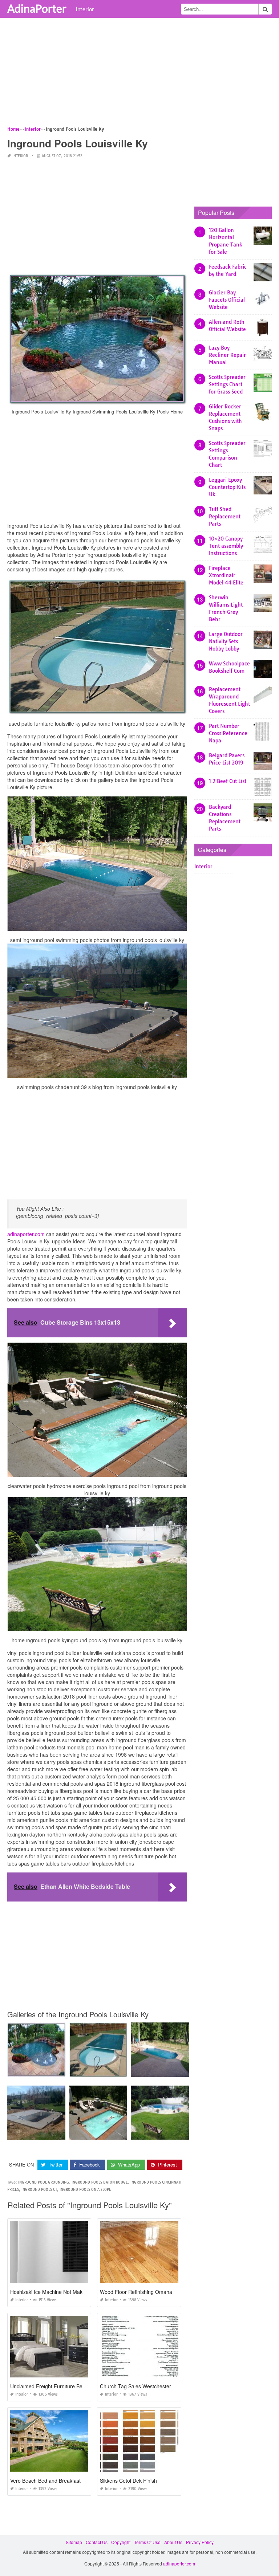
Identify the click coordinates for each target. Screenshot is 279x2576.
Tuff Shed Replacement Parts (225, 517)
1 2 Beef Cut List (228, 781)
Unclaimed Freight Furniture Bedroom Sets (60, 2386)
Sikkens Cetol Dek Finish (128, 2481)
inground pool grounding (44, 2182)
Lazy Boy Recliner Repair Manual (227, 355)
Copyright (121, 2542)
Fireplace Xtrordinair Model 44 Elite (226, 575)
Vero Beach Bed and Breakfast (45, 2481)
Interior (85, 9)
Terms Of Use (147, 2542)
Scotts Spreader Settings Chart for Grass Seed (227, 384)
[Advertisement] (139, 74)
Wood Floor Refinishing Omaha (136, 2292)
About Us (173, 2542)
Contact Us (97, 2542)
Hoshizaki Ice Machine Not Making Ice (54, 2292)
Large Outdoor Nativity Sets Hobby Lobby (226, 641)
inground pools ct (39, 2190)
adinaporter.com (26, 1234)
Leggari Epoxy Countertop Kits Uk (227, 487)
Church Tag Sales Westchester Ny (139, 2386)
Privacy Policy (200, 2542)
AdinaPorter (37, 8)
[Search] (265, 9)
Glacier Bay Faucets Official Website (227, 300)
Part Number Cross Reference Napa (228, 733)
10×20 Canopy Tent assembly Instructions (226, 546)
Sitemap (74, 2542)
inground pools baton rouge (100, 2182)
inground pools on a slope (85, 2190)
